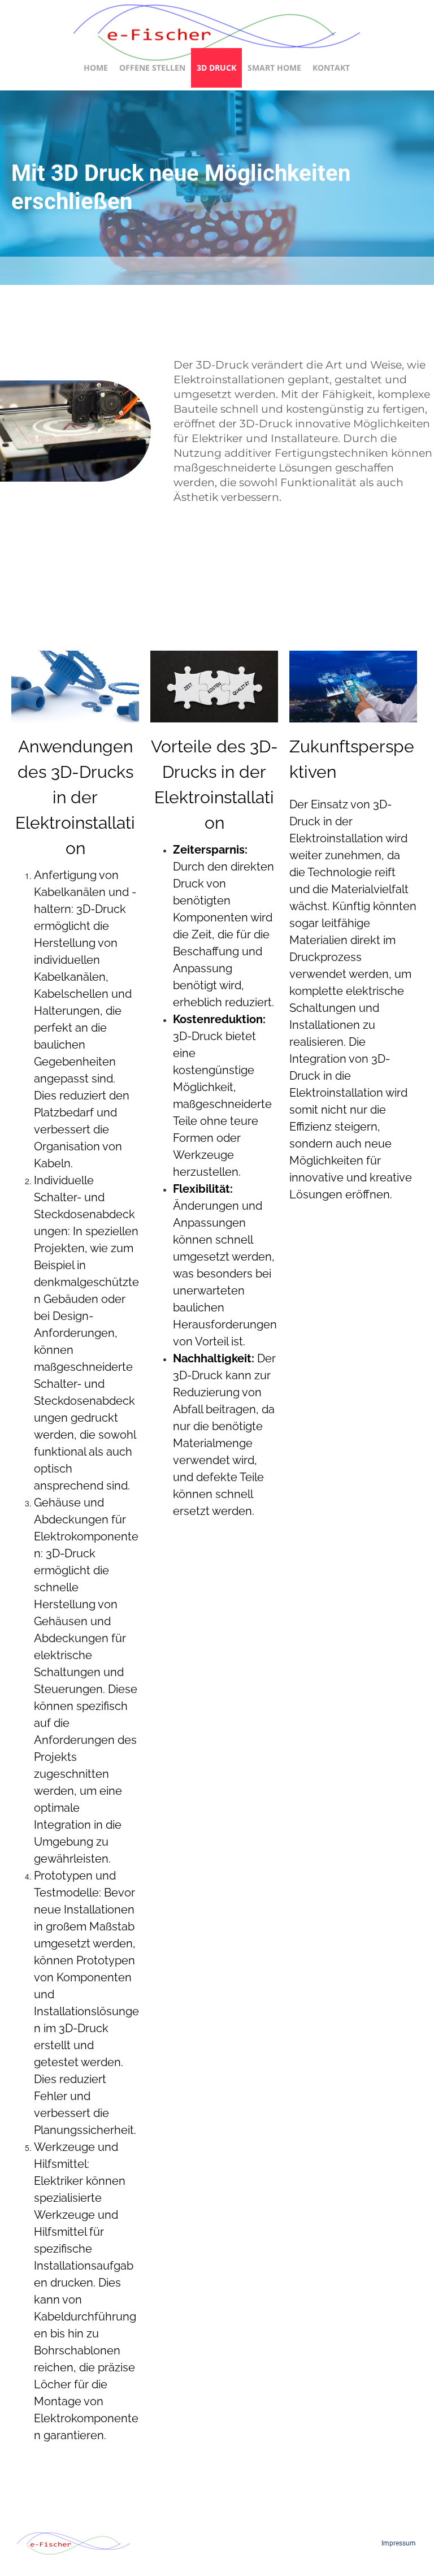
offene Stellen (152, 68)
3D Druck (216, 68)
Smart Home (274, 68)
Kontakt (331, 68)
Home (96, 68)
